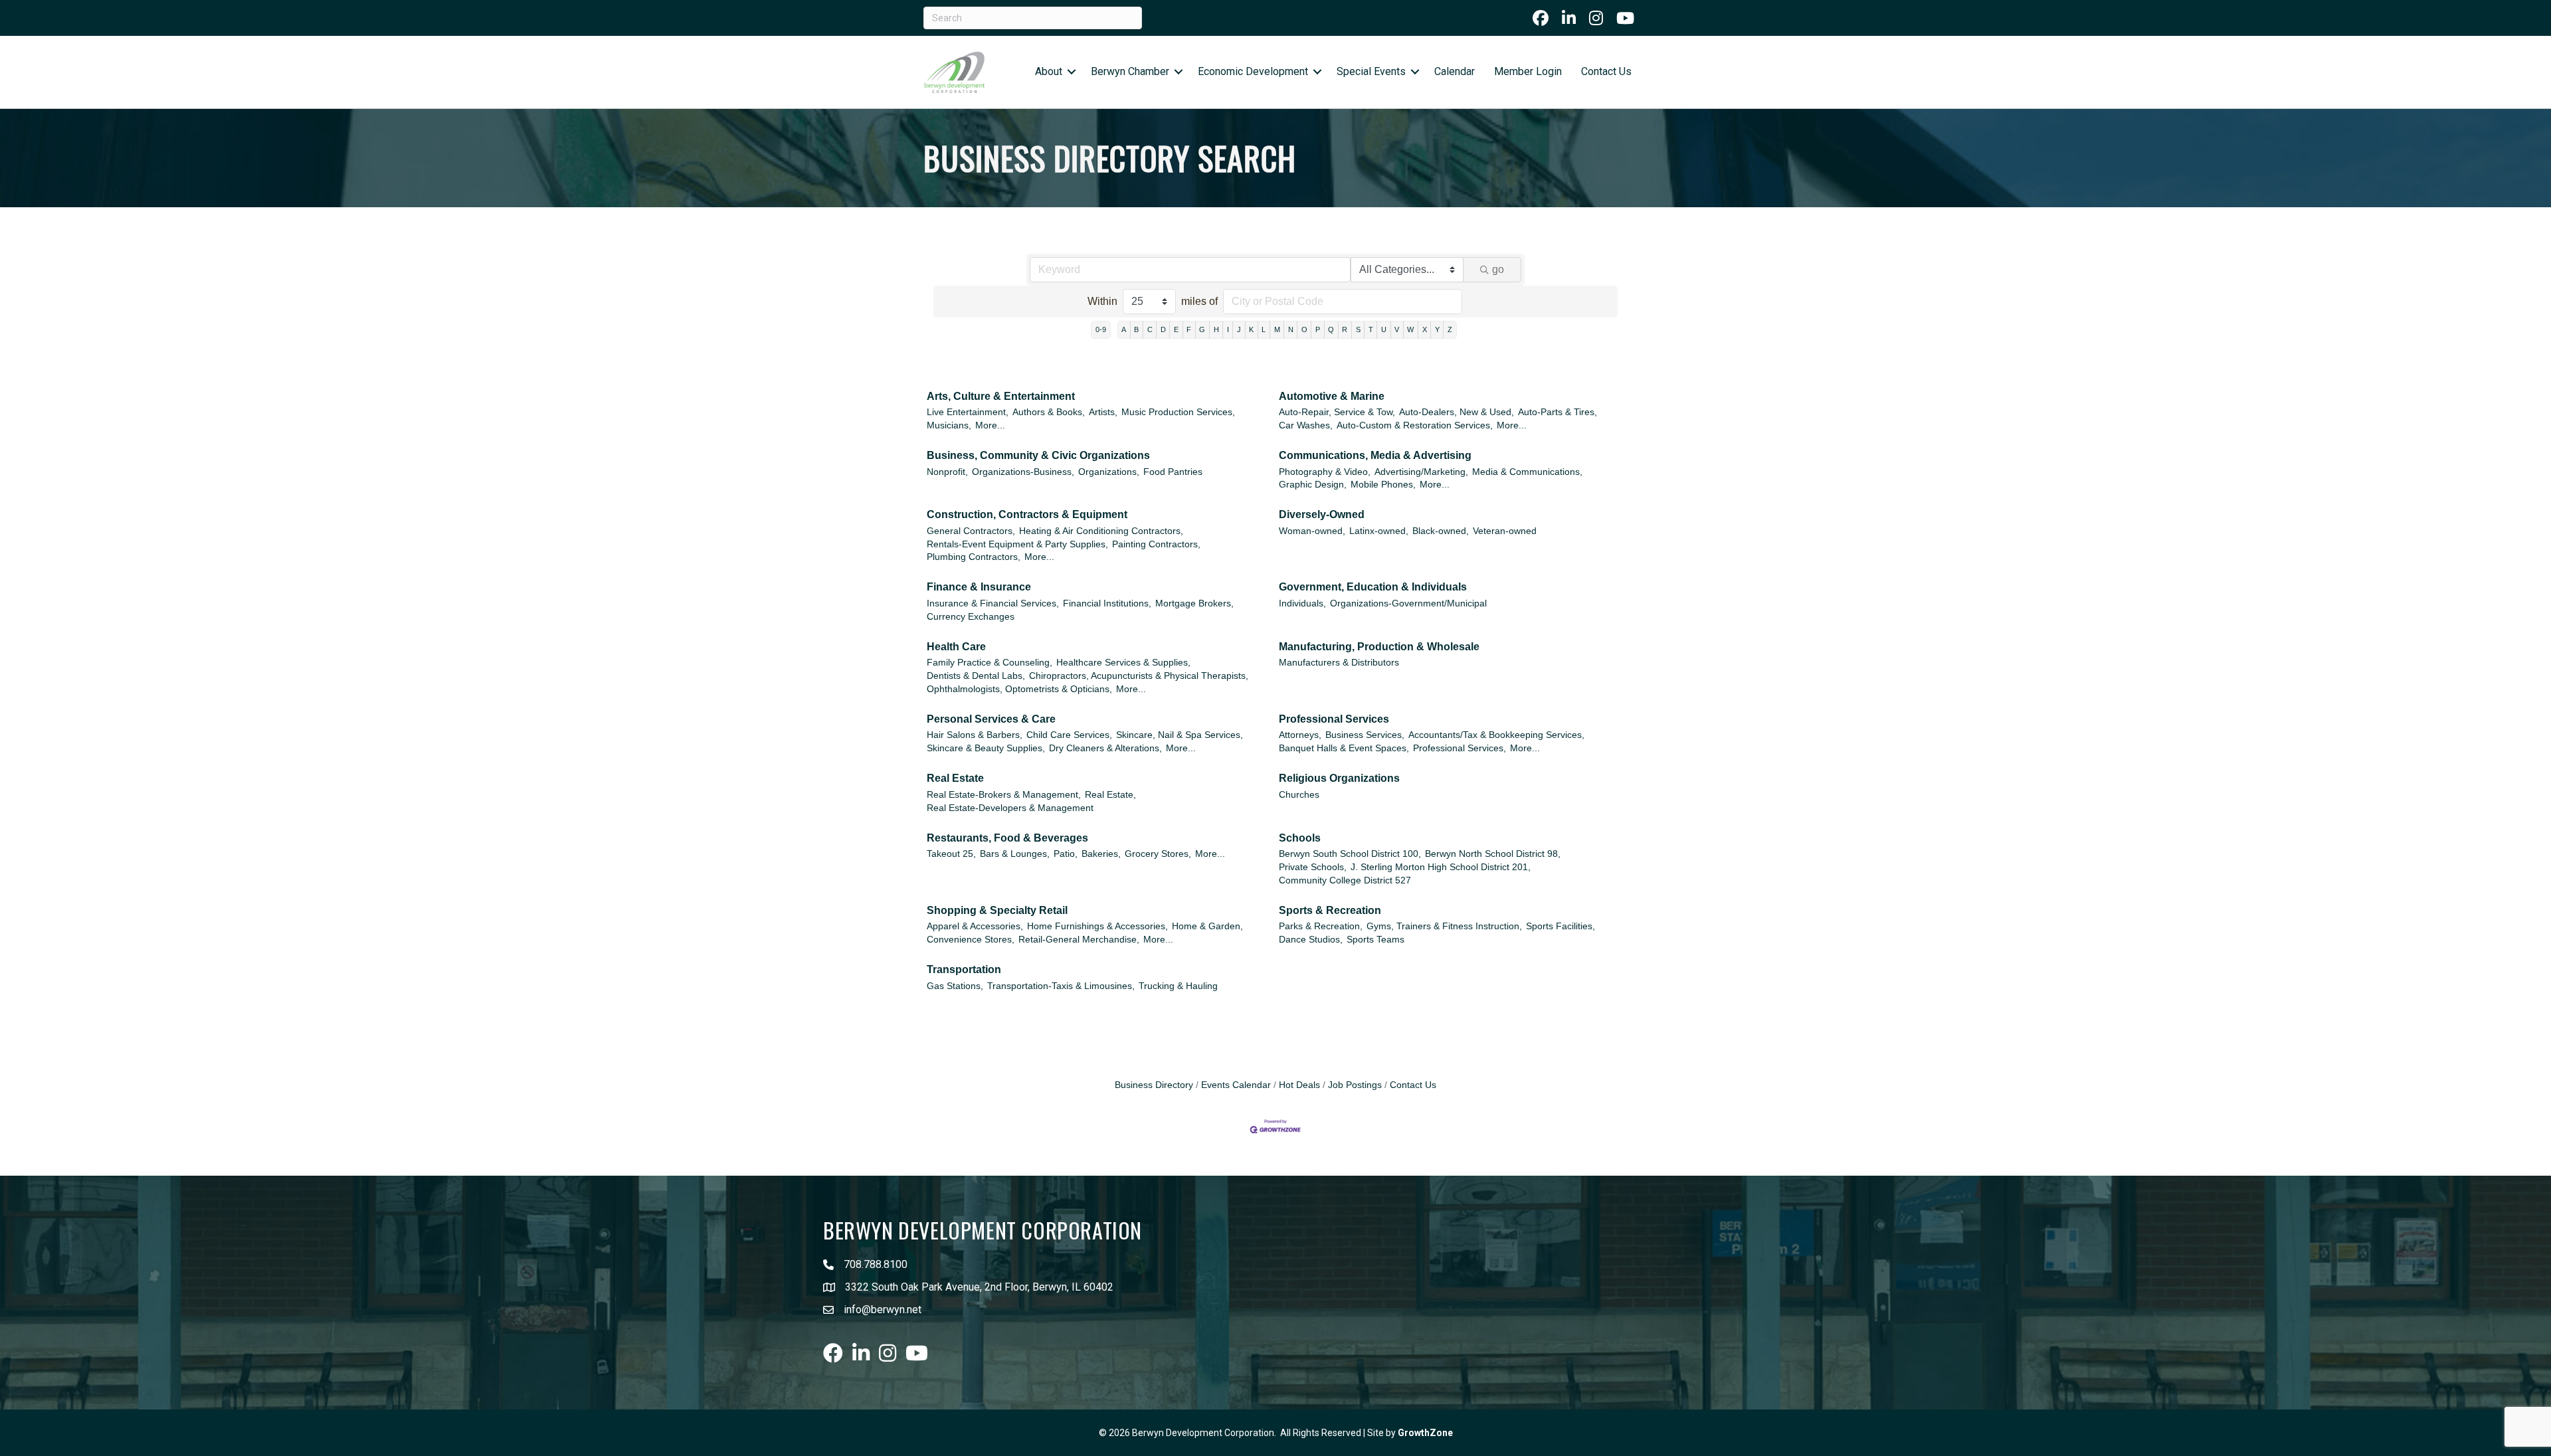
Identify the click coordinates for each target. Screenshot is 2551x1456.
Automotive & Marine (1332, 396)
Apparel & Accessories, (975, 926)
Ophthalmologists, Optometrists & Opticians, (1019, 689)
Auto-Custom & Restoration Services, (1415, 425)
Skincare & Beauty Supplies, (986, 748)
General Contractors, (971, 531)
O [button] (1304, 329)
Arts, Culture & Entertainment (1001, 396)
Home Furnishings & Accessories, (1097, 926)
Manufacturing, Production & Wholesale (1379, 647)
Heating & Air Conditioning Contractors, (1101, 531)
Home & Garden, (1207, 926)
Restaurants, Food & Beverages (1007, 838)
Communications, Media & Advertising (1375, 455)
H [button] (1216, 329)
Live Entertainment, (968, 412)
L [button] (1264, 329)
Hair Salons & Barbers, (975, 735)
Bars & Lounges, (1015, 854)
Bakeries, (1101, 854)
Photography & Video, (1325, 472)
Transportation (964, 969)
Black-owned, (1441, 531)
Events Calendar (1236, 1085)
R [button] (1345, 329)
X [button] (1425, 329)
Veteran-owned (1505, 531)
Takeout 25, (951, 854)
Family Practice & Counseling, (990, 663)
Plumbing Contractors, (974, 557)
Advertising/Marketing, (1421, 472)
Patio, (1066, 854)
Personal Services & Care (991, 719)
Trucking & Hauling (1178, 986)
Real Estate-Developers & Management (1010, 808)
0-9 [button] (1101, 329)
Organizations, (1109, 472)
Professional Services (1334, 719)
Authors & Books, (1049, 412)
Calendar (1455, 71)
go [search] (1498, 269)
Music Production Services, (1178, 412)
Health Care (956, 647)
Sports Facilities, (1560, 926)
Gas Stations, (955, 986)
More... (990, 425)
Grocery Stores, (1158, 854)
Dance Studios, (1311, 940)
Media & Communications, (1527, 472)
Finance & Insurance (979, 587)
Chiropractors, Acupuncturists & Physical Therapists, (1139, 676)
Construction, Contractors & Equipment (1027, 514)
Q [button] (1331, 329)
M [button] (1277, 329)
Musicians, (949, 425)
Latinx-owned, (1379, 531)
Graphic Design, (1313, 485)
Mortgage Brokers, (1194, 603)
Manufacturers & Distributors (1339, 663)
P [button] (1318, 329)
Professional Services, (1460, 748)
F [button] (1189, 329)
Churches (1299, 795)
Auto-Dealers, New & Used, (1457, 412)
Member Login (1528, 71)
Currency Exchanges (971, 617)
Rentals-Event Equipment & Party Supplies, (1017, 544)
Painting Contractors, (1156, 544)
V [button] (1397, 329)
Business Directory (1154, 1085)
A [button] (1124, 329)
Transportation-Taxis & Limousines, (1061, 986)
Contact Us (1606, 71)
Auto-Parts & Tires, (1558, 412)
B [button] (1136, 329)
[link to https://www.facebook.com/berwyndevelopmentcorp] (1541, 18)
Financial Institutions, (1107, 603)
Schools (1300, 838)
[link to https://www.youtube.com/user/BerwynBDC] (1625, 18)
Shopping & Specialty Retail (997, 910)
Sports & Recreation (1330, 910)
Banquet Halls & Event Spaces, (1344, 748)
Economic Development (1253, 71)
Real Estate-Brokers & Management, (1004, 795)
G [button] (1202, 329)
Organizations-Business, (1023, 472)
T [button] (1371, 329)
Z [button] (1450, 329)
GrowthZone (1425, 1433)
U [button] (1384, 329)
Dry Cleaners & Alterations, (1105, 748)
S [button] (1358, 329)
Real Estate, (1110, 795)
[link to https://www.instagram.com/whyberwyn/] (1596, 18)
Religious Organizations (1339, 778)
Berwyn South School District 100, (1350, 854)
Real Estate (955, 778)
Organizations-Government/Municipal (1408, 603)
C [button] (1150, 329)
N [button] (1291, 329)
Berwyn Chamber (1130, 71)
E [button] (1176, 329)
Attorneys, (1300, 735)
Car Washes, (1306, 425)
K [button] (1251, 329)
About (1049, 71)
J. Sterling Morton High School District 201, (1441, 867)
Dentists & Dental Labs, (976, 676)
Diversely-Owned (1322, 514)
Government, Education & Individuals (1373, 587)
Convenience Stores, (971, 940)
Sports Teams (1375, 940)
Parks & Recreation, (1321, 926)
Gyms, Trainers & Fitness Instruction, (1444, 926)
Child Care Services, (1069, 735)
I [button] (1228, 329)
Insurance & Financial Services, (993, 603)
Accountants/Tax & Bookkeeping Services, (1496, 735)
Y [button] (1437, 329)
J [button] (1239, 329)
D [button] (1163, 329)
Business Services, (1365, 735)
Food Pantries (1173, 472)
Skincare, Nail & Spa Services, (1180, 735)
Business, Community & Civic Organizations (1038, 455)
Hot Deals (1299, 1085)
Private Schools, (1313, 867)
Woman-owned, (1312, 531)
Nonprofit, (947, 472)
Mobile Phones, (1383, 485)
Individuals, (1302, 603)
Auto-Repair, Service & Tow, (1337, 412)
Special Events (1371, 71)
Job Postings (1355, 1085)
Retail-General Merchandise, (1079, 940)
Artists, (1103, 412)
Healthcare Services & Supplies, (1123, 663)
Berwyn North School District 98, (1493, 854)
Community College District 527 (1345, 880)
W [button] (1410, 329)
